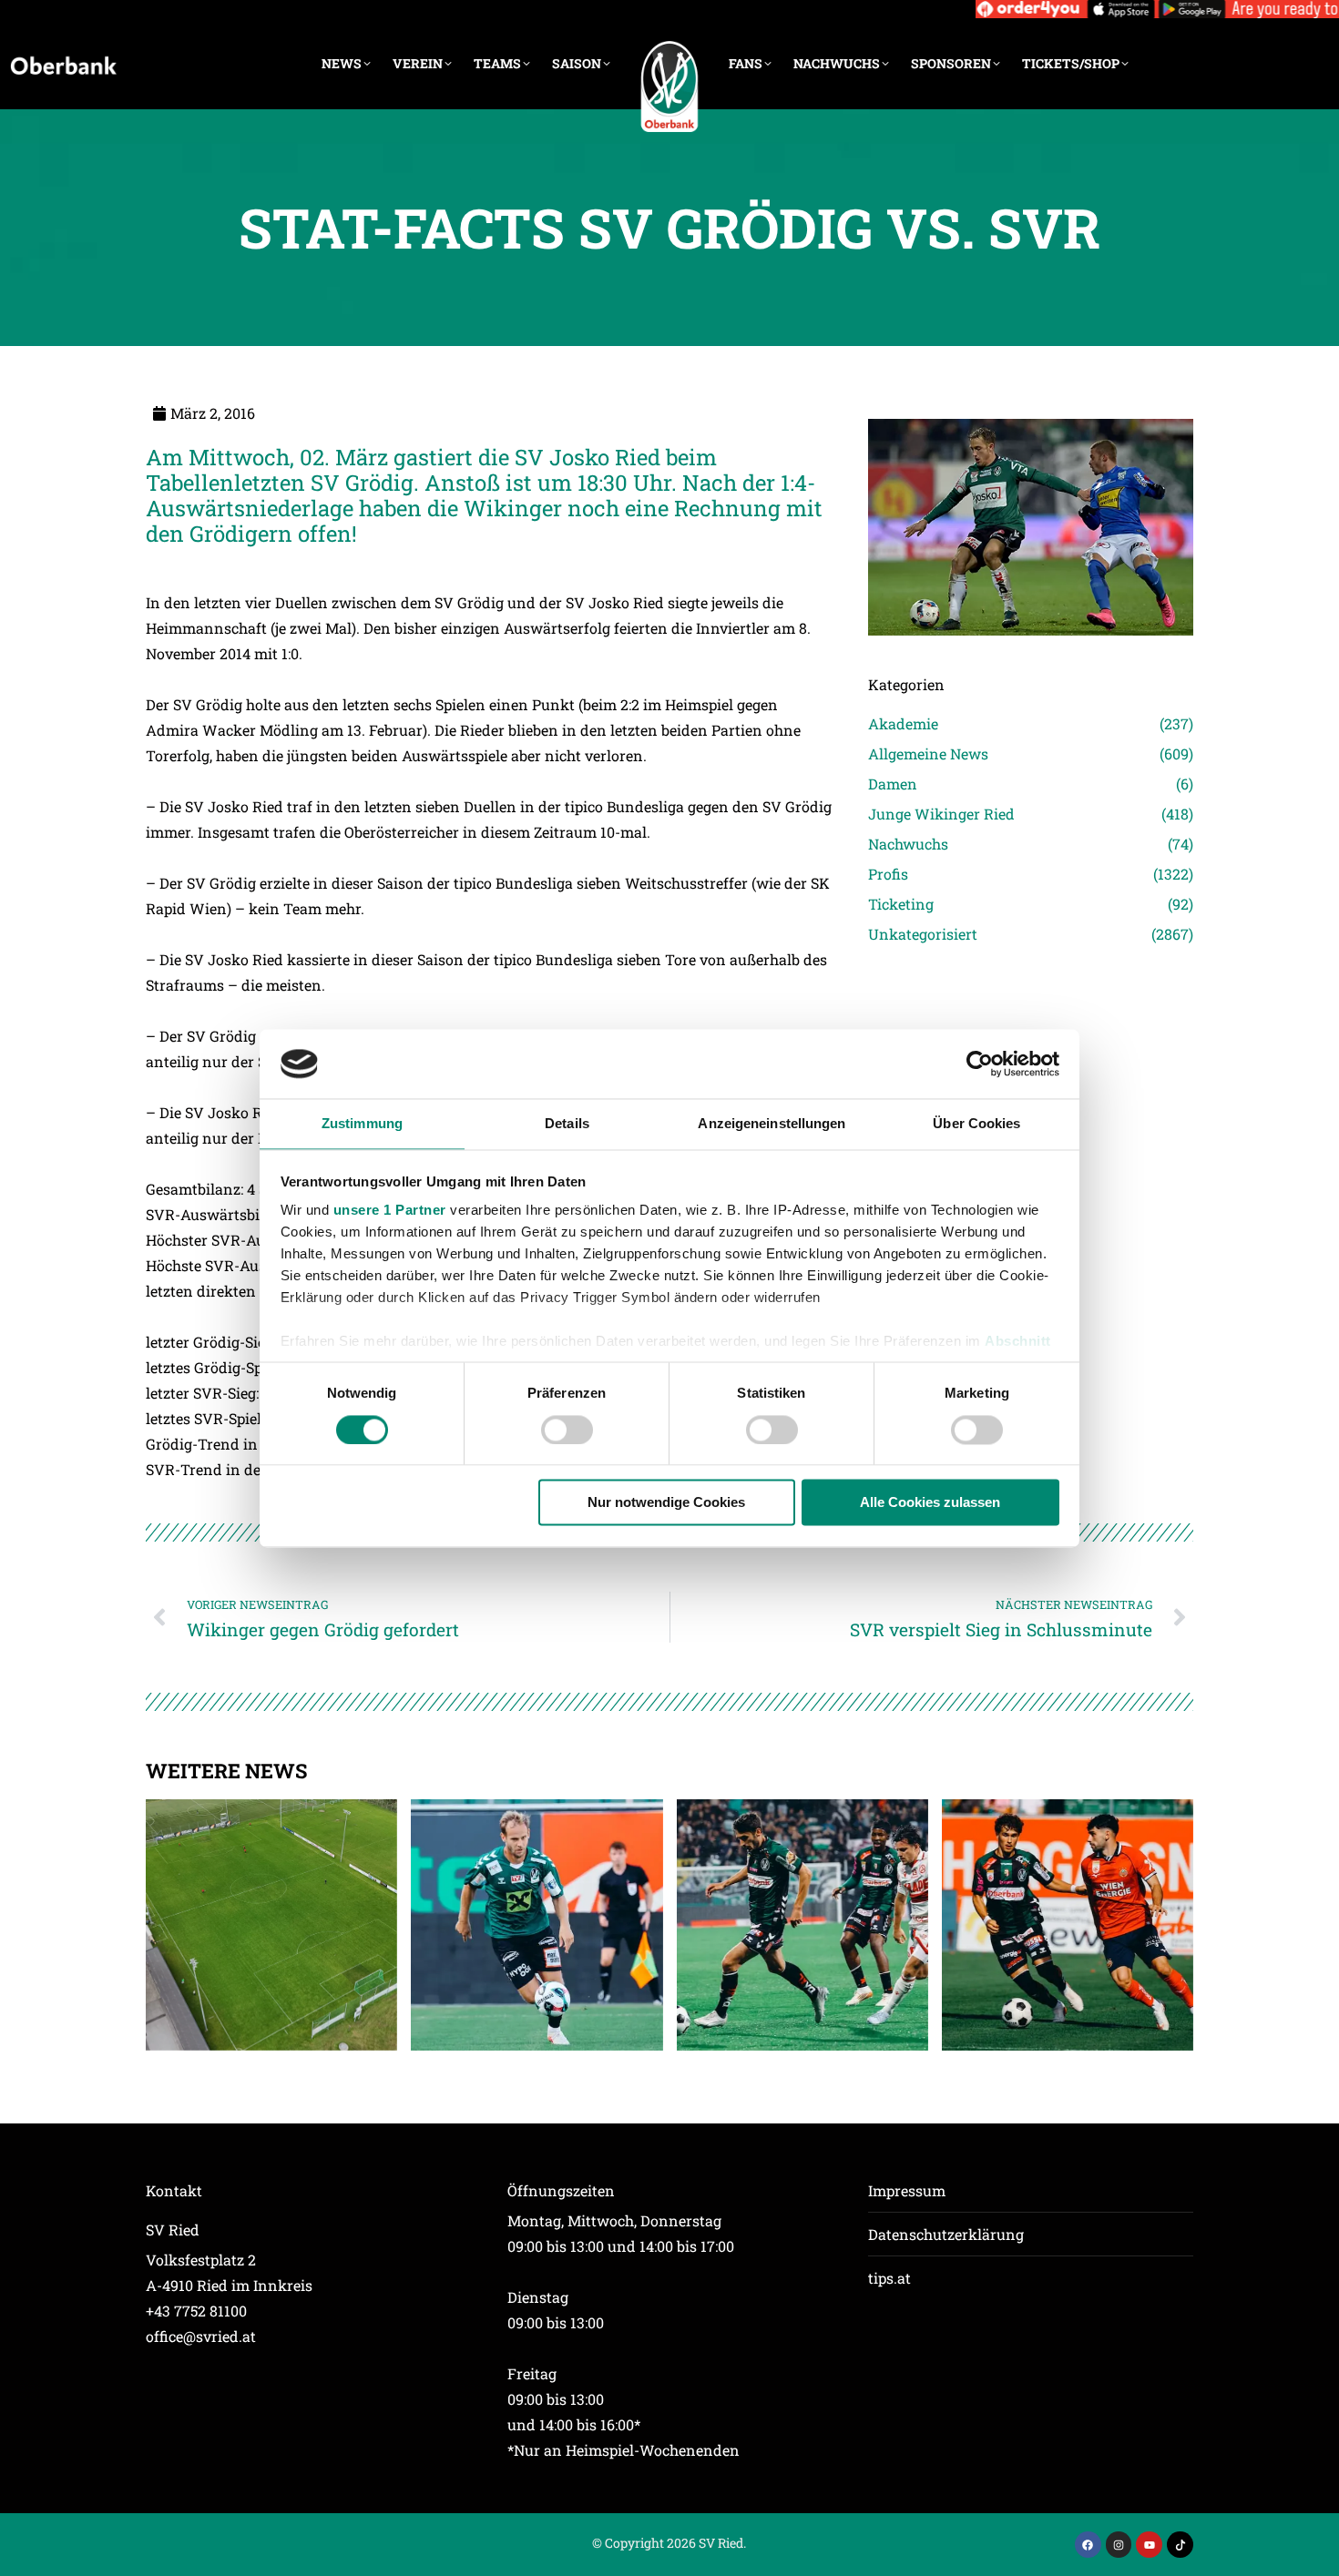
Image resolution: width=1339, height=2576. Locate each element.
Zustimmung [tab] (362, 1124)
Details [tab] (567, 1124)
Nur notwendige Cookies (666, 1503)
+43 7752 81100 (196, 2311)
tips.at (889, 2278)
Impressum (907, 2190)
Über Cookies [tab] (976, 1124)
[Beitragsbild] (271, 1925)
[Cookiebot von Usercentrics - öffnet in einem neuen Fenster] (980, 1064)
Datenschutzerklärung (946, 2234)
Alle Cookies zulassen (930, 1503)
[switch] (567, 1430)
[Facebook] (1088, 2545)
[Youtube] (1149, 2545)
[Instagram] (1119, 2545)
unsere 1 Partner (390, 1211)
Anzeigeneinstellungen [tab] (772, 1124)
